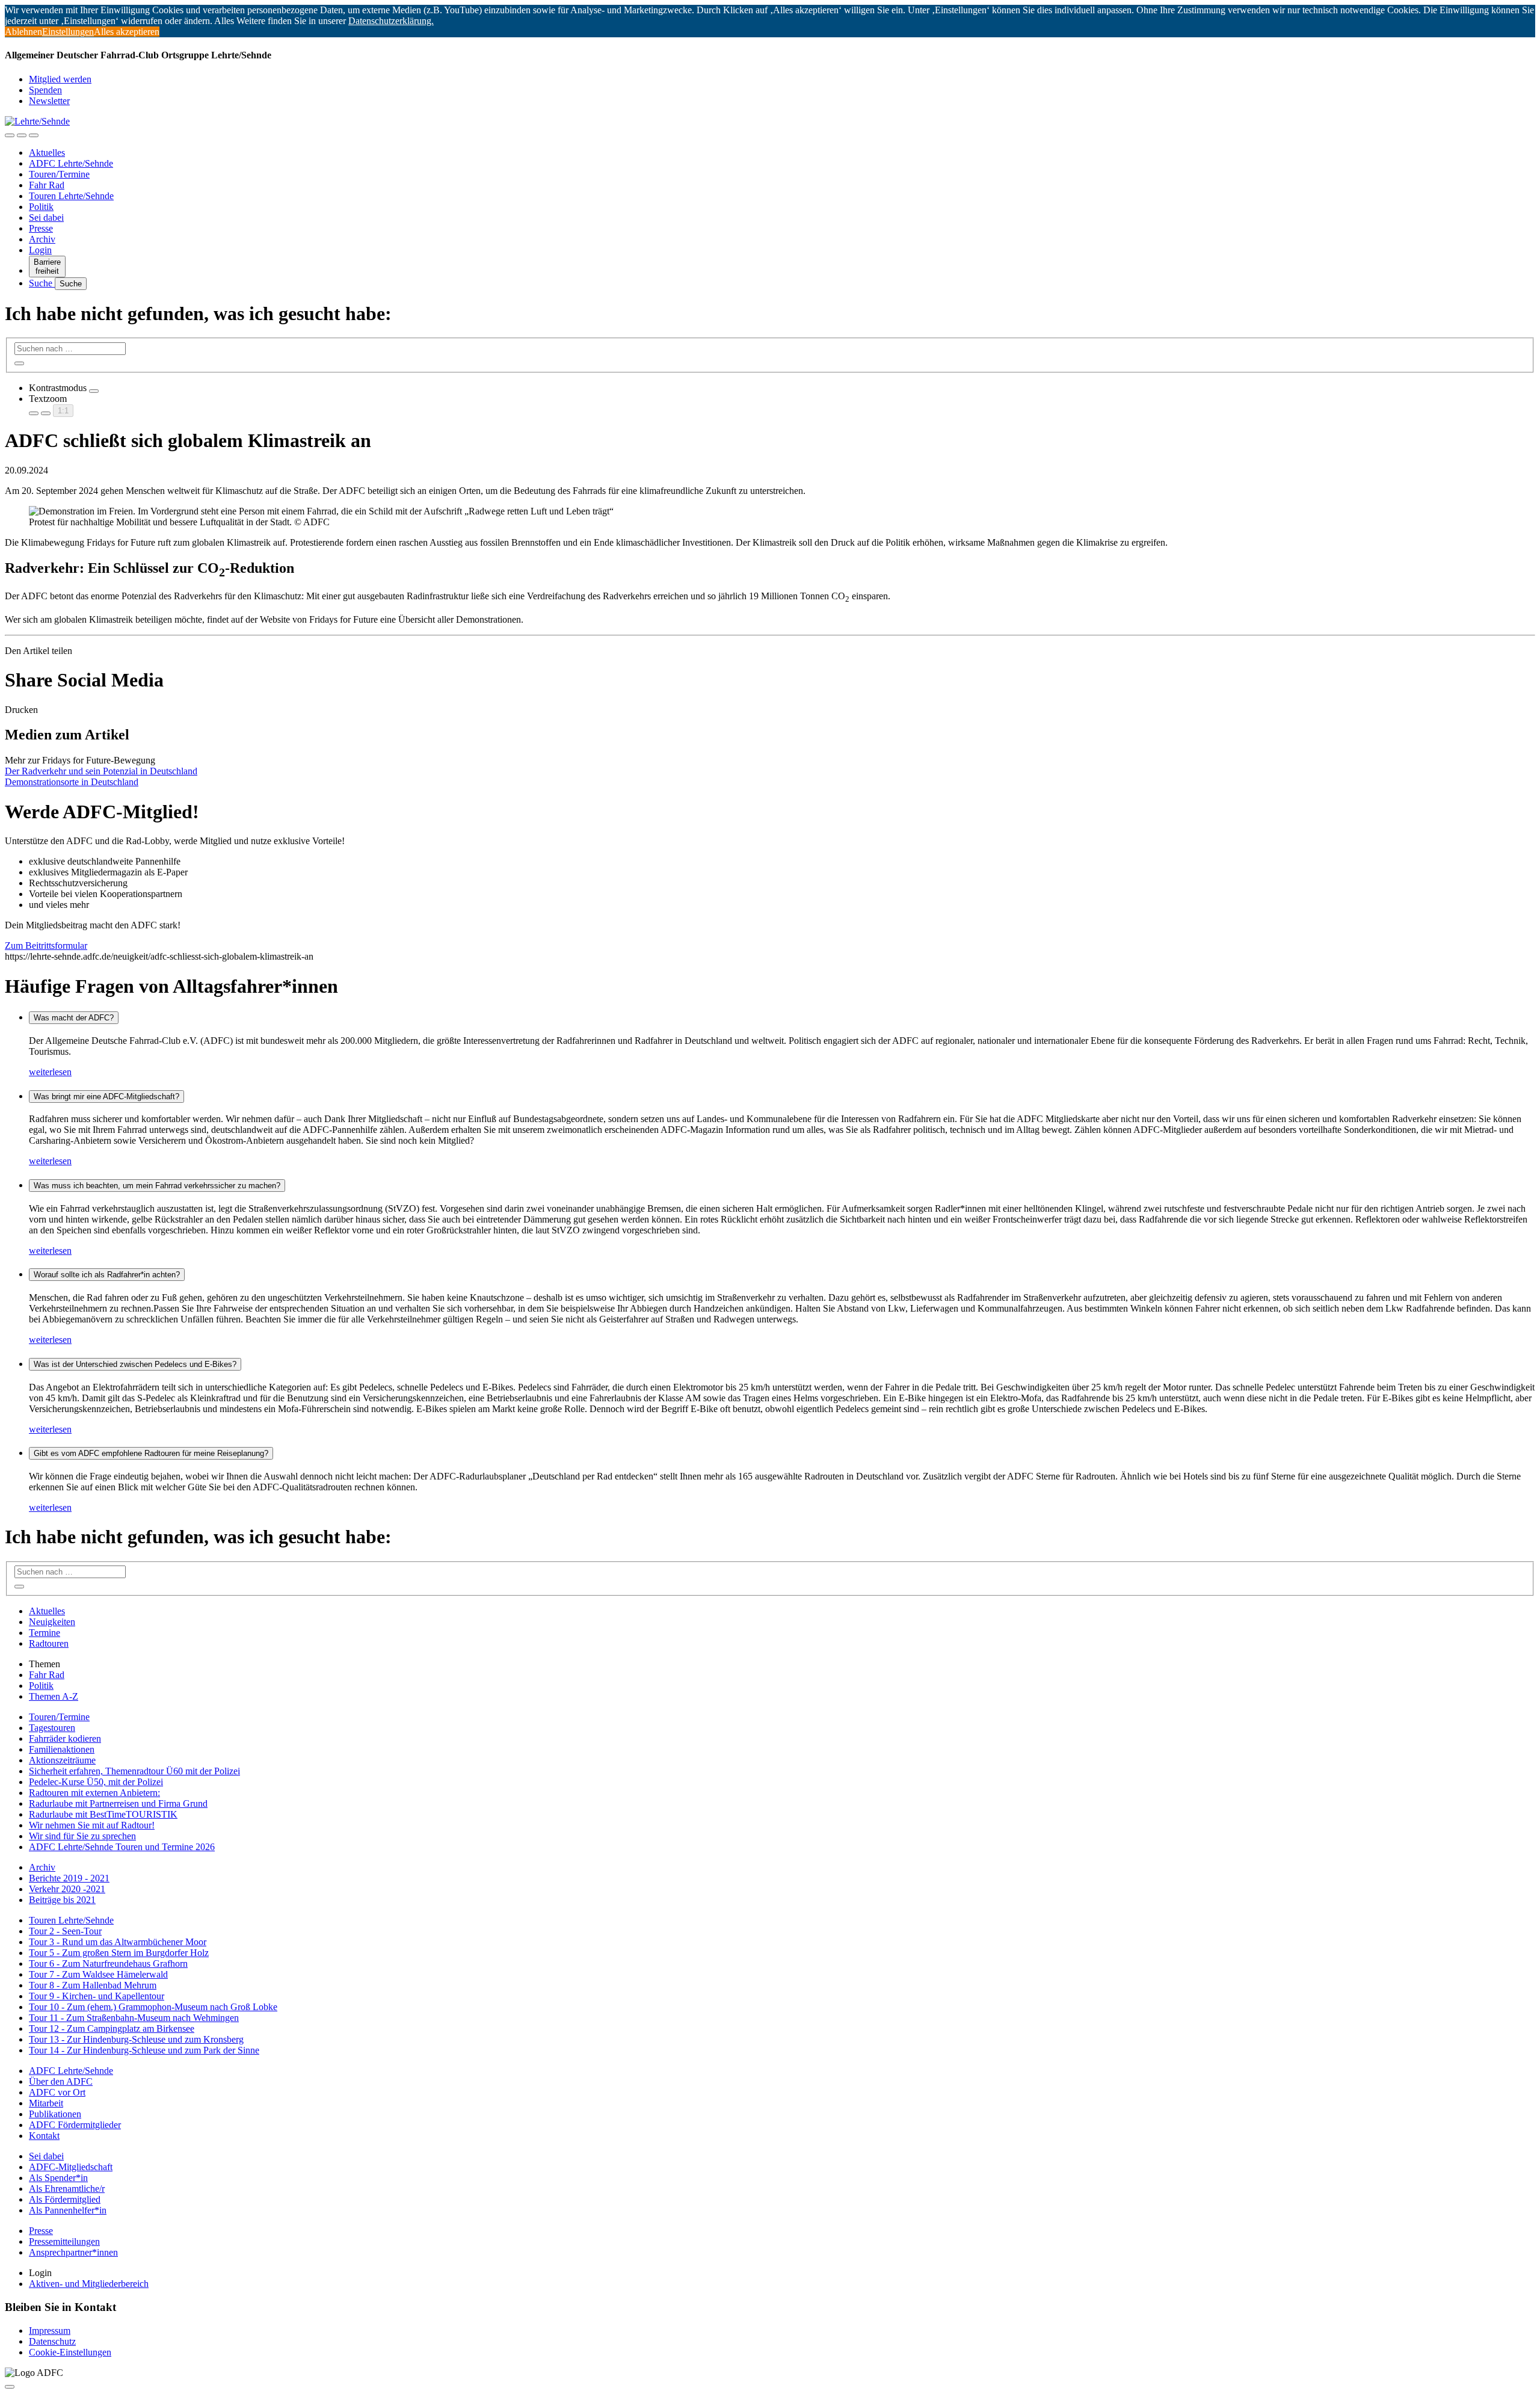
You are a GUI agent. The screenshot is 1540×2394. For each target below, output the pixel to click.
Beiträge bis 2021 (62, 1900)
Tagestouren (52, 1728)
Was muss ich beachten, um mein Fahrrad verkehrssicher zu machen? (157, 1186)
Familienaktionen (62, 1749)
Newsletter (49, 101)
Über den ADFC (61, 2081)
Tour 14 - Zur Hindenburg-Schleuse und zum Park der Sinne (144, 2050)
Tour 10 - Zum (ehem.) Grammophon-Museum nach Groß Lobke (153, 2007)
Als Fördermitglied (65, 2199)
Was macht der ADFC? (74, 1018)
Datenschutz (52, 2341)
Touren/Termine (59, 174)
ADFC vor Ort (57, 2092)
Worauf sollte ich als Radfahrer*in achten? (107, 1275)
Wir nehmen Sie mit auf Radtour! (92, 1825)
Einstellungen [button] (68, 32)
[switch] (94, 391)
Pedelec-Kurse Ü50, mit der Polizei (96, 1782)
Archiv (42, 239)
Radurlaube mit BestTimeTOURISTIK (103, 1814)
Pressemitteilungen (64, 2241)
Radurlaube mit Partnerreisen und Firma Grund (118, 1803)
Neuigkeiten (52, 1622)
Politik (41, 207)
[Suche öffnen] (22, 135)
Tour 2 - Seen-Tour (65, 1931)
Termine (45, 1633)
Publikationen (55, 2114)
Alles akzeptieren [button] (127, 32)
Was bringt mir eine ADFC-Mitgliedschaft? (106, 1097)
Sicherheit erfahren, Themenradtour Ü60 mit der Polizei (134, 1771)
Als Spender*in (58, 2178)
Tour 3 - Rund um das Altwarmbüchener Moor (118, 1942)
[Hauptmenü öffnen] (34, 135)
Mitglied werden (60, 79)
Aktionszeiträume (62, 1760)
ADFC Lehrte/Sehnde (71, 163)
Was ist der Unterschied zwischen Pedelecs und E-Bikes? (135, 1364)
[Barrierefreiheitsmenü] (10, 135)
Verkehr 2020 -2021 (67, 1889)
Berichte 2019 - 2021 (69, 1878)
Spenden (45, 90)
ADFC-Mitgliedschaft (71, 2167)
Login (40, 250)
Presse (41, 228)
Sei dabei (46, 217)
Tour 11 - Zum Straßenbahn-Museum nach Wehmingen (134, 2018)
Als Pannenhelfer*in (68, 2210)
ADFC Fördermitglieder (75, 2125)
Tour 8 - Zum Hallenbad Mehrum (93, 1985)
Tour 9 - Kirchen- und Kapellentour (97, 1996)
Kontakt (44, 2136)
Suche (42, 283)
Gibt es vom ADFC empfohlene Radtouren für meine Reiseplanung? (151, 1453)
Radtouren (49, 1643)
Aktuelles (47, 153)
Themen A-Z (54, 1696)
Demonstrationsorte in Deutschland (72, 782)
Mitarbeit (46, 2103)
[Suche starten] (19, 363)
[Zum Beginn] (10, 2387)
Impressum (50, 2331)
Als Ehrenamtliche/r (67, 2189)
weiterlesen (50, 1072)
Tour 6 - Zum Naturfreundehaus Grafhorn (108, 1964)
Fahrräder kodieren (65, 1738)
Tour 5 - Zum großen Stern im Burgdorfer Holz (119, 1953)
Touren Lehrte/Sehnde (71, 196)
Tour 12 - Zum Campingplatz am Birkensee (112, 2028)
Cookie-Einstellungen (70, 2352)
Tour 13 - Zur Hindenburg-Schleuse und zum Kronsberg (136, 2039)
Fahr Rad (47, 185)
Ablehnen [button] (23, 32)
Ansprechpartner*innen (73, 2252)
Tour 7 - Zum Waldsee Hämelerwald (98, 1974)
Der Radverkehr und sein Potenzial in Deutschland (101, 771)
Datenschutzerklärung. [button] (391, 21)
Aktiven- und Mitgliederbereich (89, 2284)
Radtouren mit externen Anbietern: (94, 1793)
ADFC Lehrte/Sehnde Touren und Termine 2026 (122, 1847)
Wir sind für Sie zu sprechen (82, 1836)
